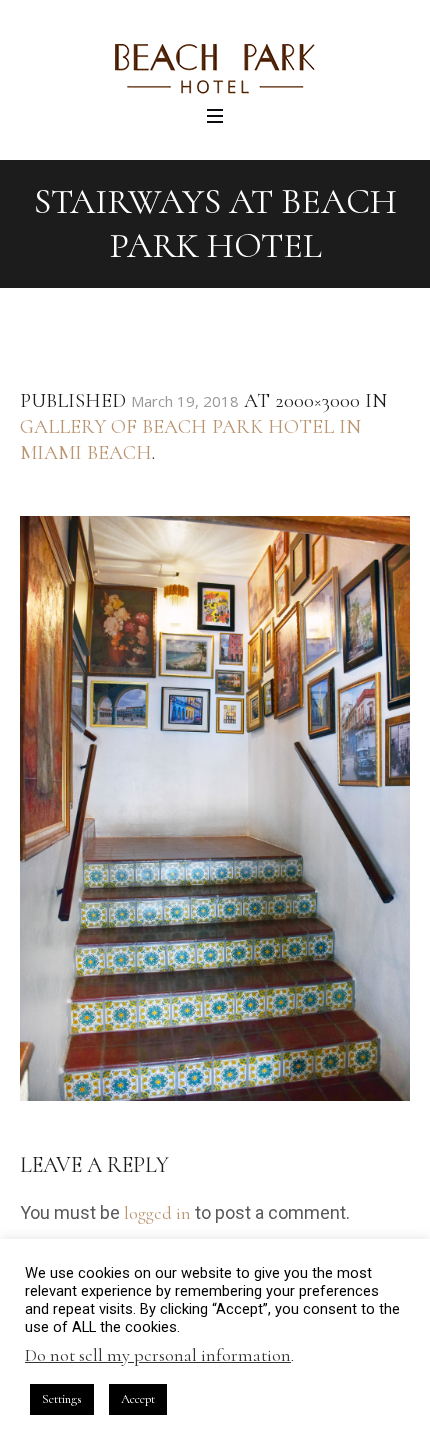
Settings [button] (62, 1399)
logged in (157, 1213)
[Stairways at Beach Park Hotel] (215, 808)
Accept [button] (138, 1399)
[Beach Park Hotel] (215, 69)
